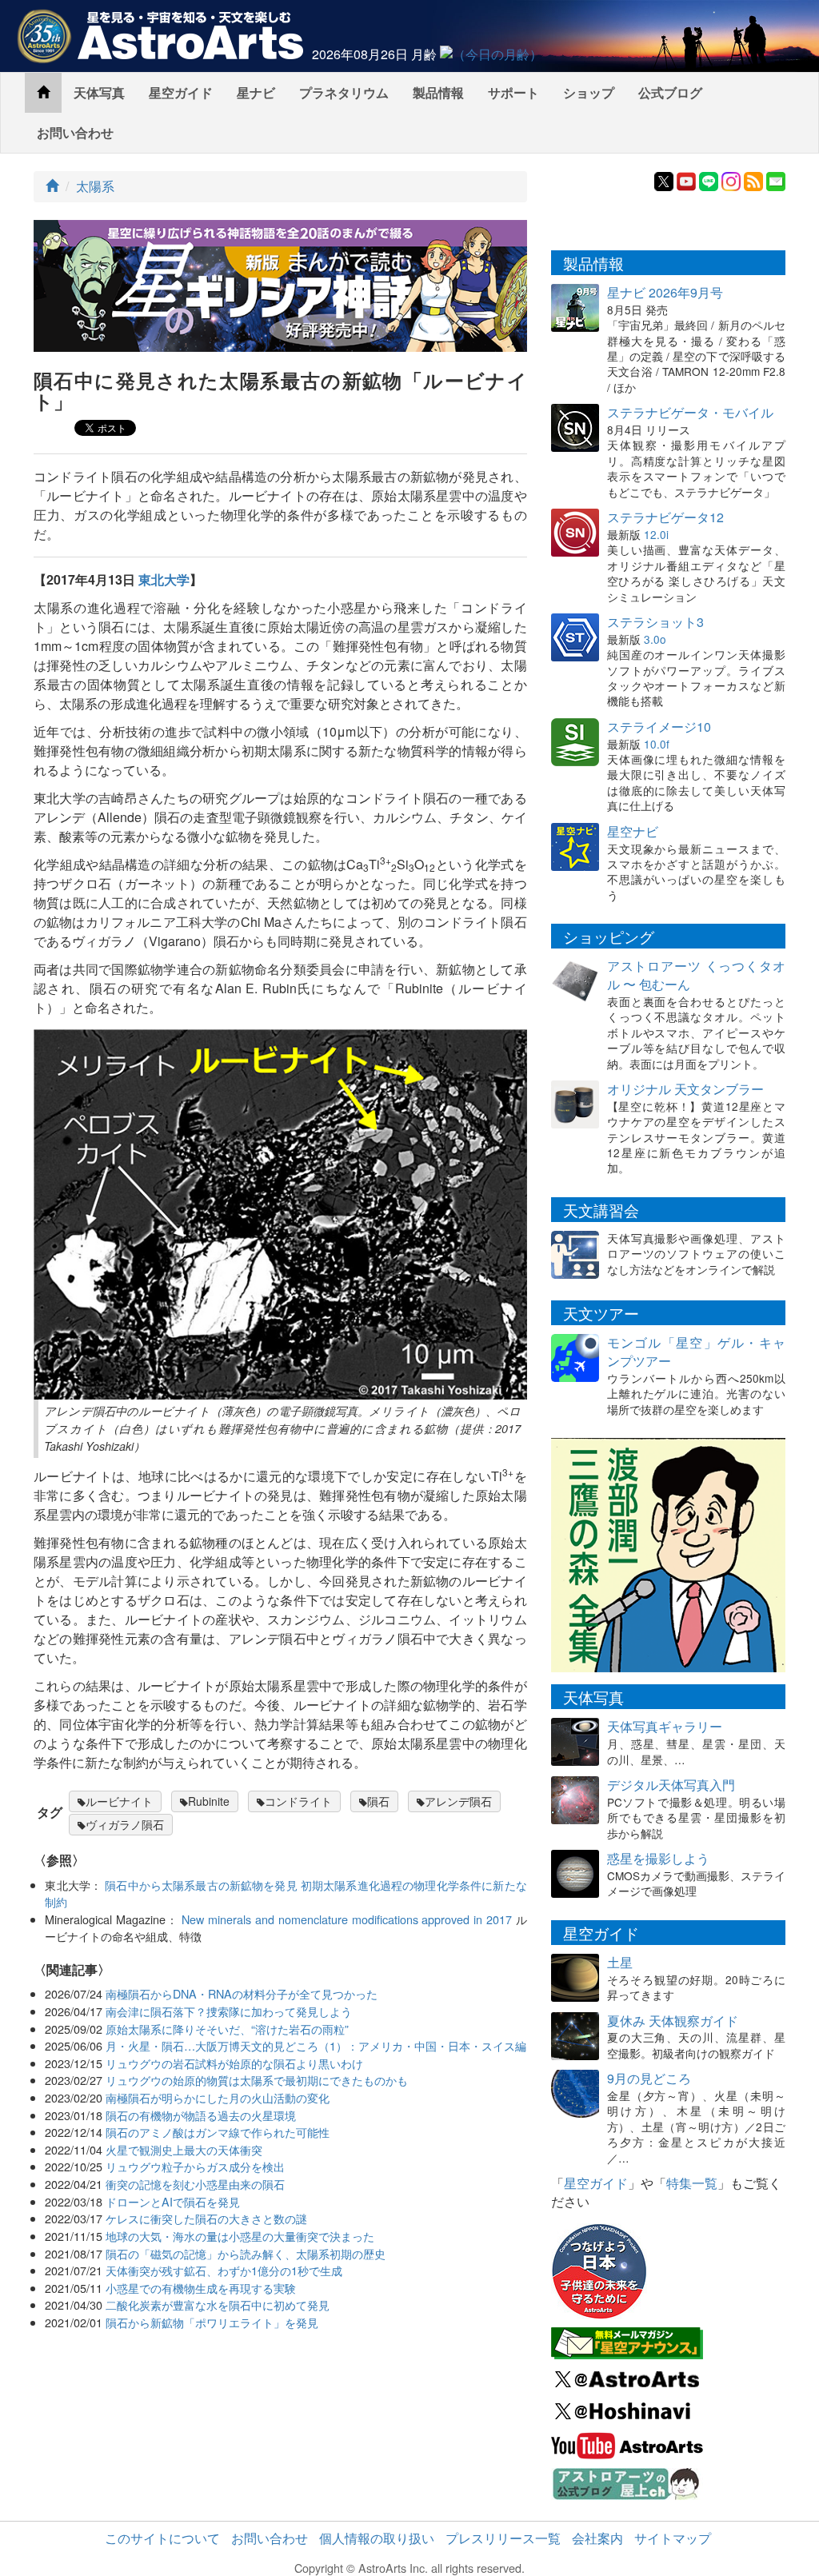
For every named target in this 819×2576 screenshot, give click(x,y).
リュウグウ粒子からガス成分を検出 (195, 2166)
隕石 (378, 1801)
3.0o (655, 639)
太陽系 (95, 186)
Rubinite (209, 1801)
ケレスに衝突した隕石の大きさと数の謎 (206, 2218)
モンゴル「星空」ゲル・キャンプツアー (696, 1352)
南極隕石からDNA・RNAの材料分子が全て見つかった (242, 1993)
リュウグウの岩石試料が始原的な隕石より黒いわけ (234, 2063)
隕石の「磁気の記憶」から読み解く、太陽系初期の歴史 (246, 2253)
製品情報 (438, 92)
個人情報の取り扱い (377, 2538)
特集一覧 (692, 2183)
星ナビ (256, 92)
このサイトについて (162, 2538)
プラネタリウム (344, 92)
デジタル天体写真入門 (671, 1785)
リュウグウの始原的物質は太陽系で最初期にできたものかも (257, 2080)
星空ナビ (633, 831)
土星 (620, 1962)
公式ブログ (670, 92)
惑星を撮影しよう (658, 1858)
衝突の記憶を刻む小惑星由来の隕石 (195, 2184)
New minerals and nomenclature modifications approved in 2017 (346, 1919)
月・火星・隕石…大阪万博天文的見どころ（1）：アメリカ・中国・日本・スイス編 (316, 2045)
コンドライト (298, 1801)
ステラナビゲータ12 (665, 517)
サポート (513, 92)
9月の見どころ (649, 2078)
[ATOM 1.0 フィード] (753, 180)
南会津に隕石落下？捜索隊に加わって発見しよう (229, 2011)
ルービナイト (119, 1801)
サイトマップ (673, 2538)
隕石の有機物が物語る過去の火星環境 (201, 2115)
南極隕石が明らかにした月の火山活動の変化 (218, 2097)
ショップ (589, 92)
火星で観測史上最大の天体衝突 (184, 2149)
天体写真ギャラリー (665, 1726)
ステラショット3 (655, 622)
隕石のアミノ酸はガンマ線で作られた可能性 (218, 2132)
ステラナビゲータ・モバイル (690, 412)
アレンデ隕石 (458, 1801)
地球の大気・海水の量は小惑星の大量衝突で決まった (240, 2236)
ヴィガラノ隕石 (125, 1824)
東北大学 (164, 579)
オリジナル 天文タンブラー (685, 1089)
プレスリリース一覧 (503, 2538)
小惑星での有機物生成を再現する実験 (201, 2288)
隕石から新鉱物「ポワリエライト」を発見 (212, 2322)
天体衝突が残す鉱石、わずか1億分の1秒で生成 (224, 2270)
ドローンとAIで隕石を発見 (173, 2201)
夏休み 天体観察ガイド (673, 2021)
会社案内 (597, 2538)
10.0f (657, 744)
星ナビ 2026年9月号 (665, 292)
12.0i (656, 534)
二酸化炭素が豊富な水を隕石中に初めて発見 (218, 2304)
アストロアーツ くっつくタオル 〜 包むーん (696, 975)
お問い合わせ (75, 132)
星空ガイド (181, 92)
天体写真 (99, 92)
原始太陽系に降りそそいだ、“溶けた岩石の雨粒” (227, 2029)
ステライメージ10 (659, 727)
